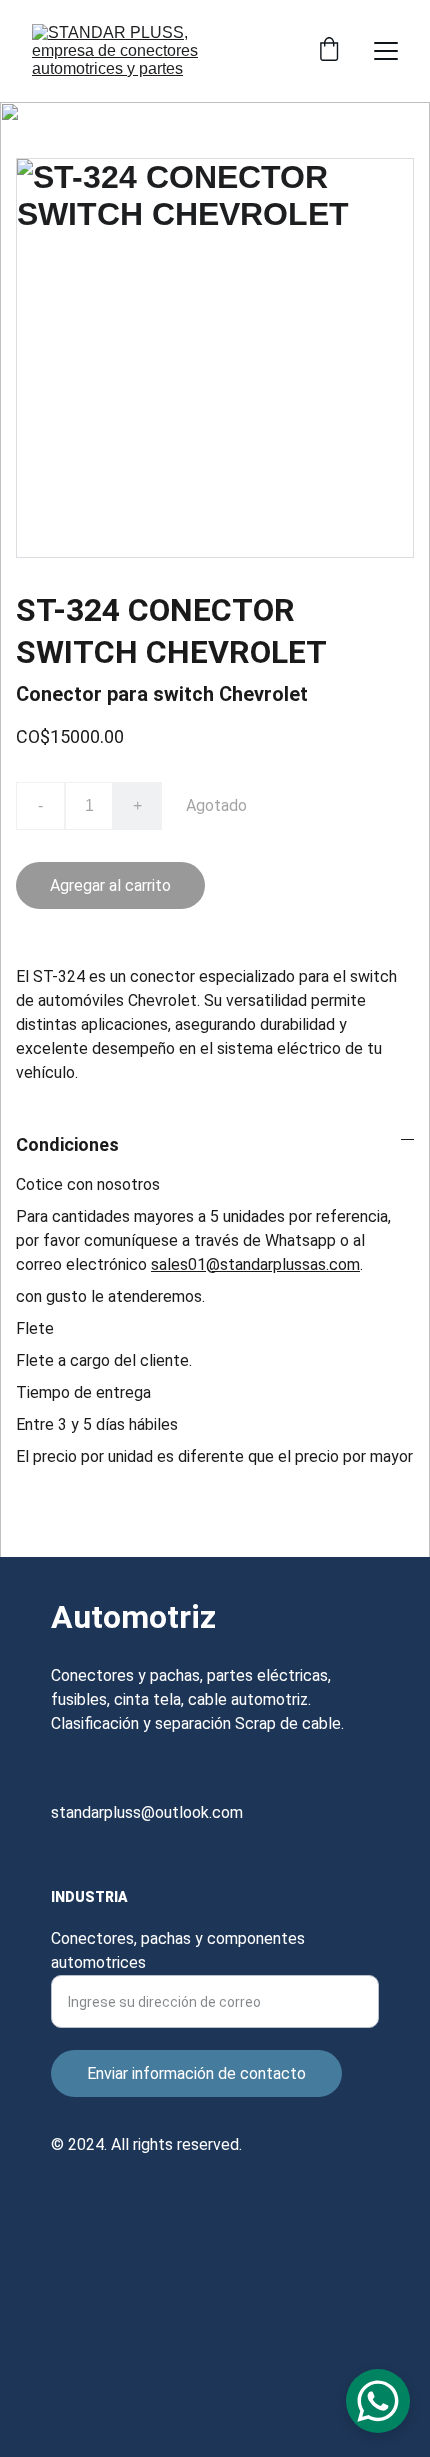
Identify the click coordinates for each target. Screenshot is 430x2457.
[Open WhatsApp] (378, 2401)
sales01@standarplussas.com (255, 1264)
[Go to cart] (329, 51)
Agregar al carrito (110, 885)
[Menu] (386, 51)
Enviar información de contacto (196, 2073)
